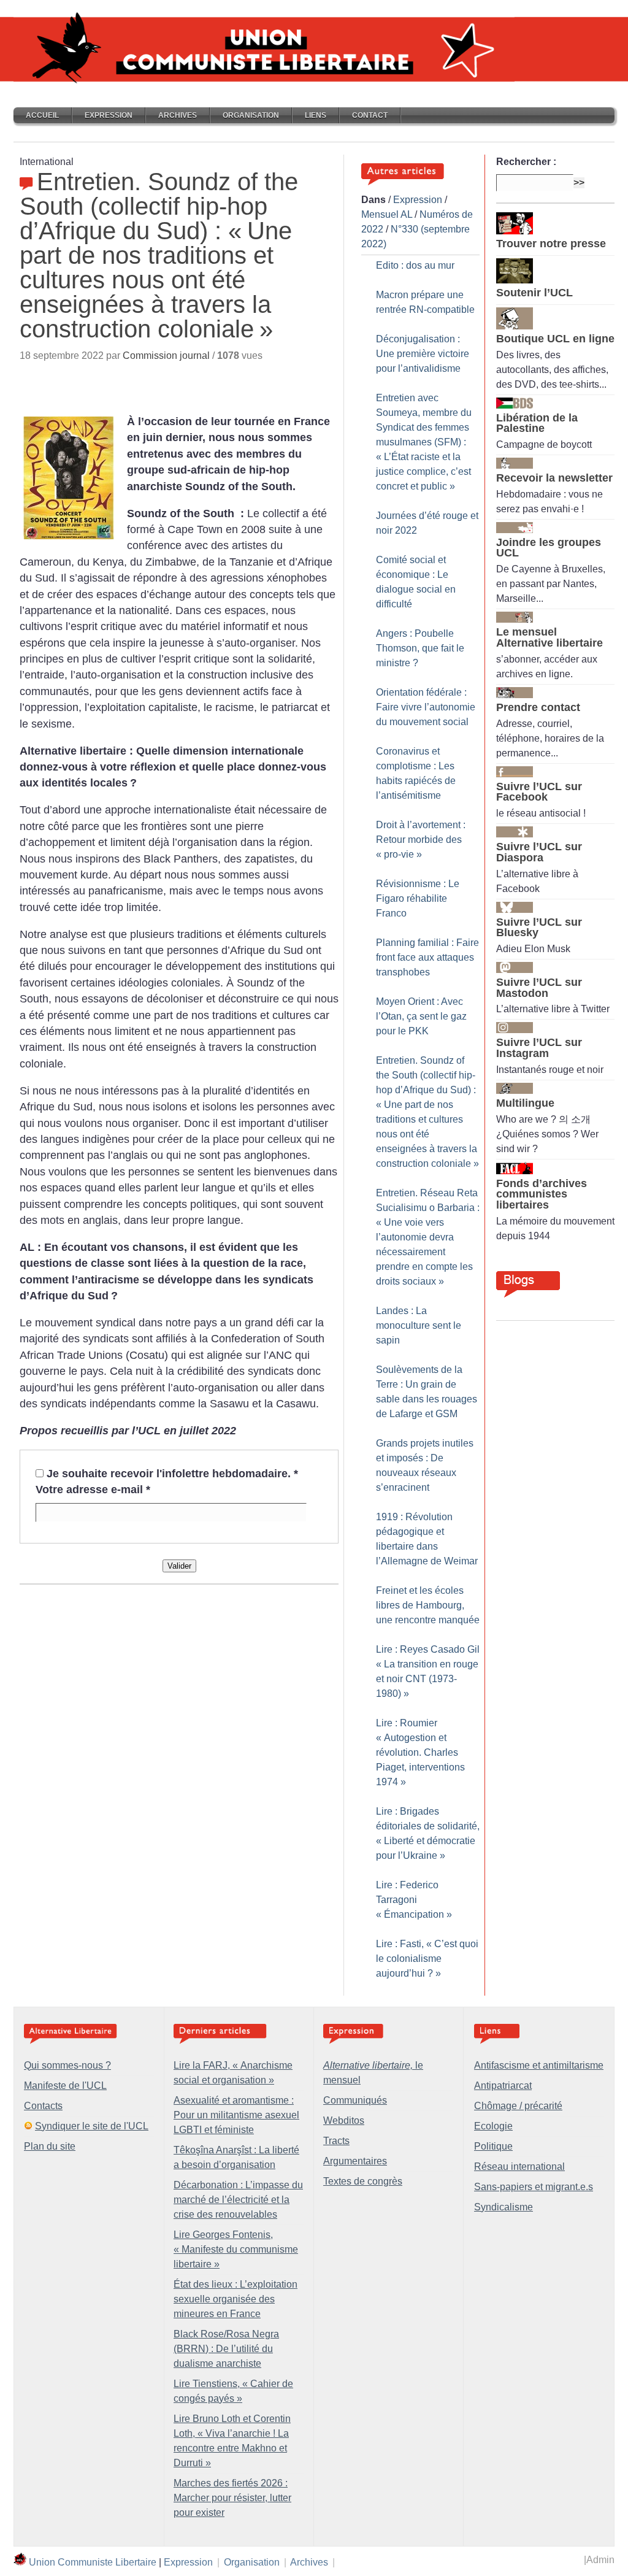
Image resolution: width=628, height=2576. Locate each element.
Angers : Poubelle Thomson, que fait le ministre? (420, 648)
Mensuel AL (387, 214)
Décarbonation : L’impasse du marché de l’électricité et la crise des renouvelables (238, 2200)
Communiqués (355, 2100)
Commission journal (166, 356)
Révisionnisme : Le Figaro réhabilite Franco (418, 898)
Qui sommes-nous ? (67, 2065)
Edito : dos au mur (415, 265)
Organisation (251, 115)
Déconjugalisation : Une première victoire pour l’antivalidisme (423, 354)
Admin (600, 2560)
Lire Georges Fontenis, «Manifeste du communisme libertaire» (236, 2249)
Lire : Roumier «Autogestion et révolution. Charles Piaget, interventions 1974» (420, 1752)
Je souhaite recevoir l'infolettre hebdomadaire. (172, 1474)
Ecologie (493, 2126)
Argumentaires (355, 2161)
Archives (178, 115)
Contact (370, 115)
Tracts (336, 2141)
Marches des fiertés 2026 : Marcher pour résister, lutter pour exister (232, 2498)
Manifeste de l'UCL (65, 2086)
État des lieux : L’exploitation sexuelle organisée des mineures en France (235, 2299)
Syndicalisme (504, 2207)
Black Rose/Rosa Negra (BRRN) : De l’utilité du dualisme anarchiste (226, 2349)
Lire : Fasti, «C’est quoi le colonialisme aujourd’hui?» (427, 1959)
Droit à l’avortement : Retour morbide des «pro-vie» (421, 840)
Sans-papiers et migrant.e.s (534, 2187)
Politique (493, 2146)
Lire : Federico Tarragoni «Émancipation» (414, 1900)
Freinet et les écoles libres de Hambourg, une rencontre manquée (428, 1605)
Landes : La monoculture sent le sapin (419, 1325)
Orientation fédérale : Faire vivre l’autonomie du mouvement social (426, 707)
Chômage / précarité (518, 2106)
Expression (109, 115)
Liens (316, 115)
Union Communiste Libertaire (93, 2562)
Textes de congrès (363, 2181)
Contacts (43, 2106)
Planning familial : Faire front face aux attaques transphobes (427, 957)
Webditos (344, 2120)
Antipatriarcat (503, 2086)
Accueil (42, 115)
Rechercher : (526, 162)
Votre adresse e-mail (93, 1490)
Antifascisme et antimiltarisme (539, 2065)
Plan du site (50, 2146)
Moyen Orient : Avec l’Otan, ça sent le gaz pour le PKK (421, 1016)
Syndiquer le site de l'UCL (92, 2126)
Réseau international (519, 2167)
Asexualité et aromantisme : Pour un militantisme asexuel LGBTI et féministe (236, 2115)
